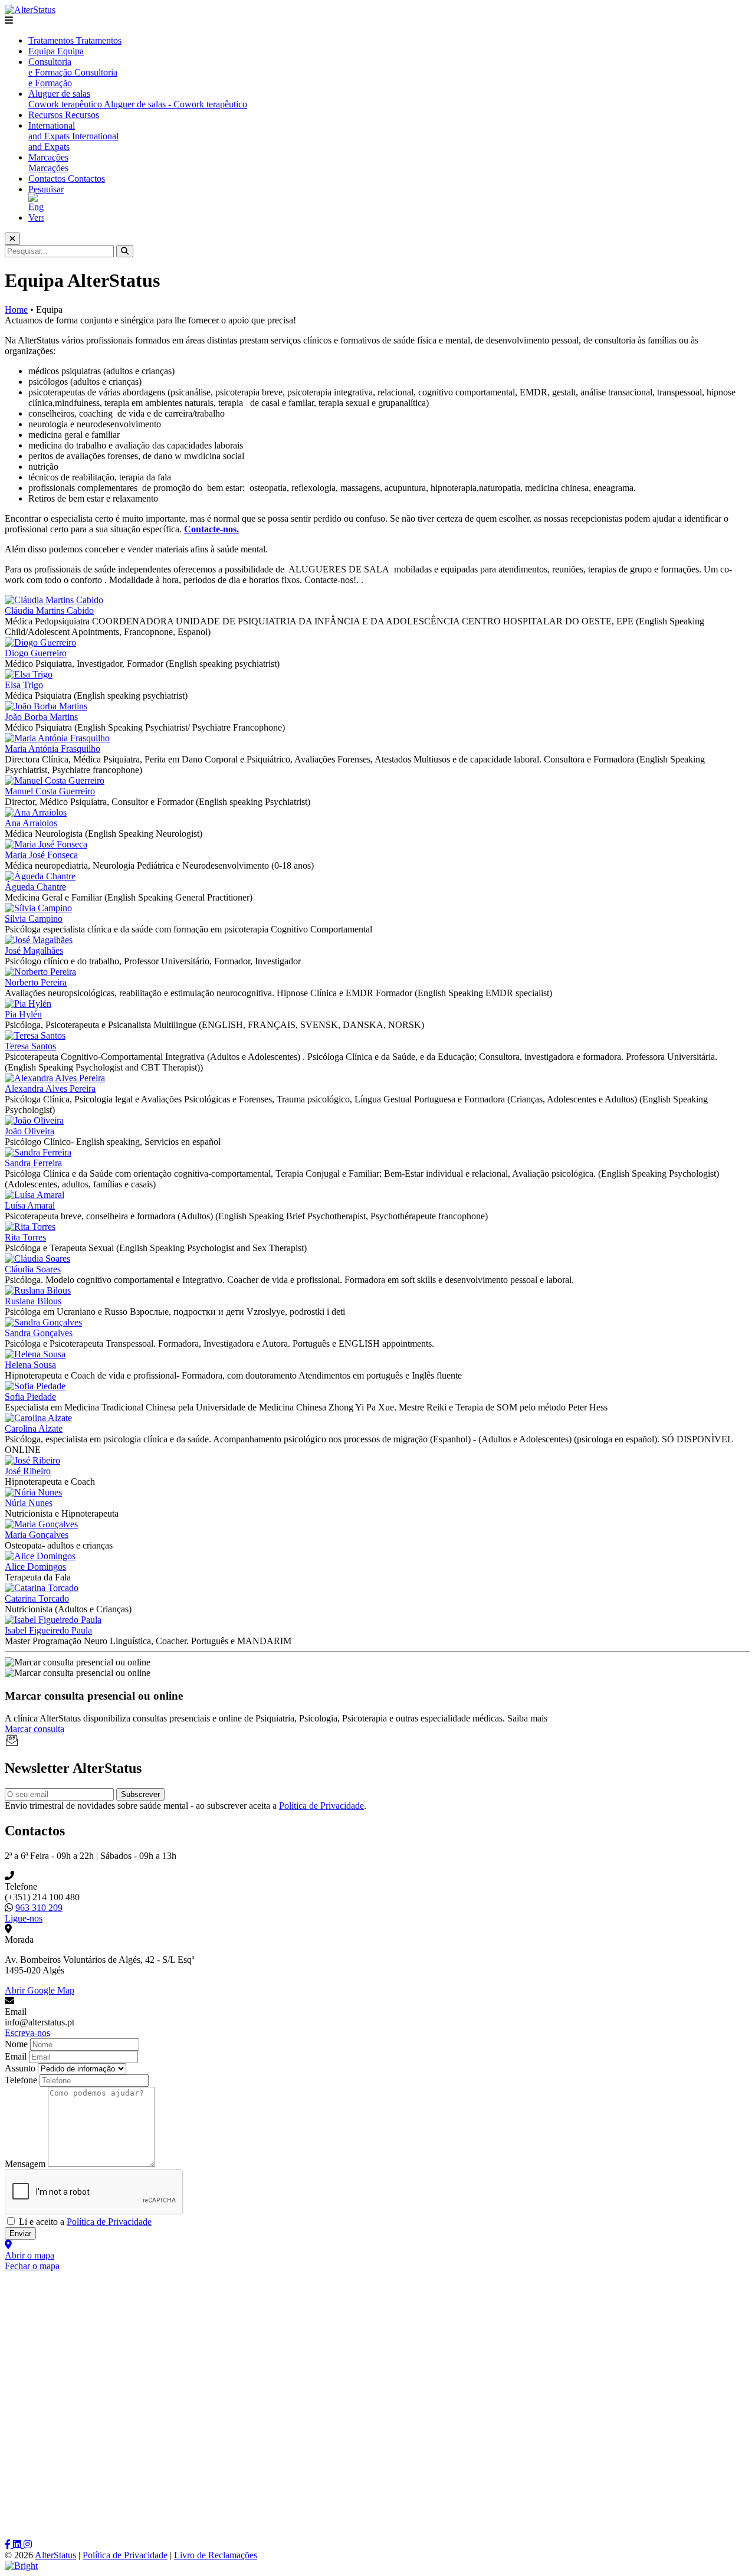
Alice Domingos (35, 1567)
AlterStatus (55, 2555)
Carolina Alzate (34, 1428)
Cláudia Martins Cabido (49, 611)
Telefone (21, 2080)
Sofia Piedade (30, 1397)
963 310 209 (39, 1908)
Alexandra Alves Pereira (50, 1089)
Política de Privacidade (321, 1806)
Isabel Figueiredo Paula (48, 1630)
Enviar (20, 2233)
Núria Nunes (29, 1503)
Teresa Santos (30, 1046)
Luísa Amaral (30, 1205)
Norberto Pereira (36, 982)
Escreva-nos (27, 2033)
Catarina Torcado (37, 1598)
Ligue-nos (24, 1918)
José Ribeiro (28, 1471)
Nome (16, 2044)
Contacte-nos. (211, 529)
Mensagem (25, 2164)
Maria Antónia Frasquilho (52, 749)
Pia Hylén (23, 1014)
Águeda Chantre (35, 887)
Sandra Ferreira (33, 1163)
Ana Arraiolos (31, 823)
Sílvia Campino (34, 919)
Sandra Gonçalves (39, 1333)
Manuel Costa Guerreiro (50, 791)
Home (16, 310)
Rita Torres (25, 1237)
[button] (377, 21)
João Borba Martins (41, 717)
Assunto (20, 2068)
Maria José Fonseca (41, 855)
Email (16, 2056)
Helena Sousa (30, 1365)
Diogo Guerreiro (36, 653)
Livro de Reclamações (216, 2555)
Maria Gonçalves (37, 1535)
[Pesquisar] (125, 251)
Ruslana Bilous (33, 1301)
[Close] (12, 239)
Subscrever (140, 1794)
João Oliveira (29, 1131)
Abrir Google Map (40, 1990)
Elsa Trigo (24, 685)
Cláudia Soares (33, 1269)
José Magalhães (34, 950)
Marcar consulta (35, 1729)
